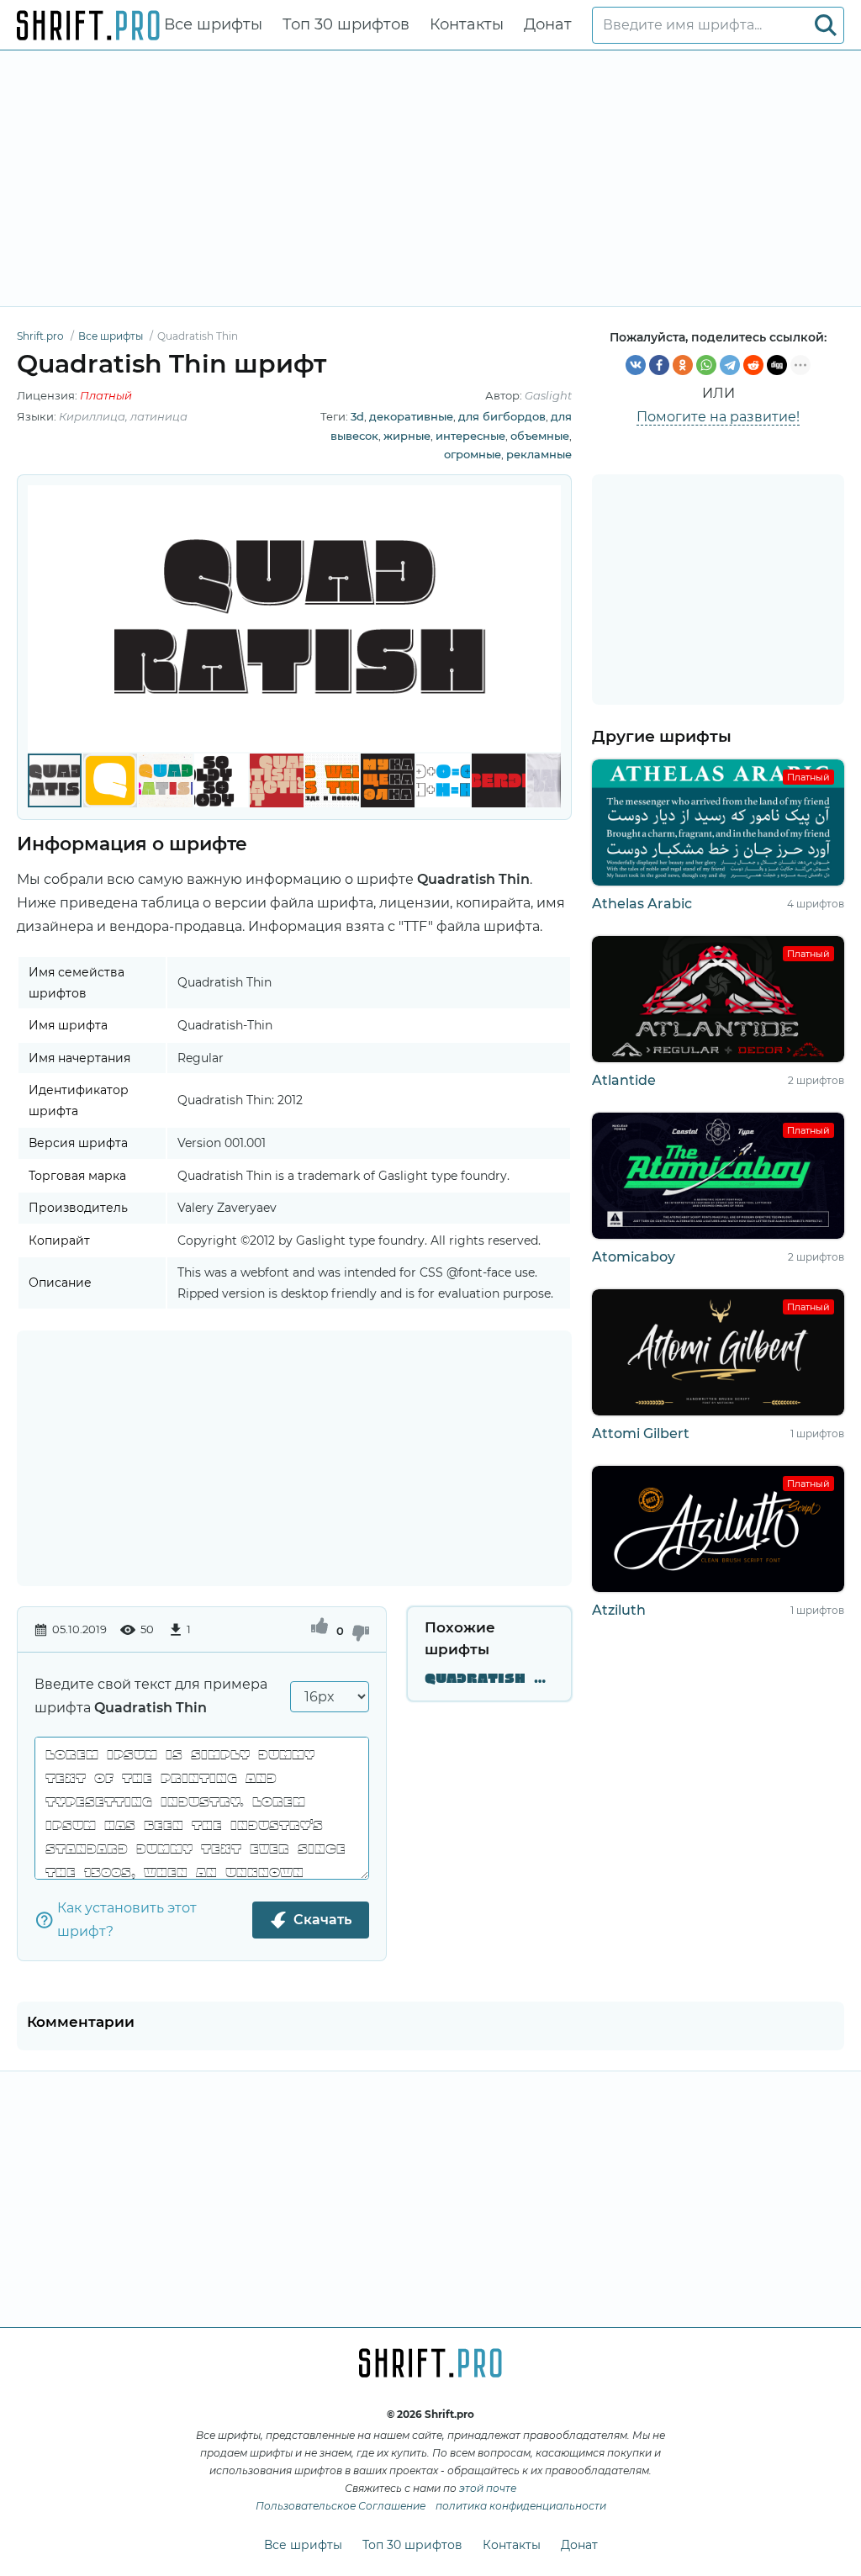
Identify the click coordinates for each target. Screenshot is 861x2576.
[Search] (826, 25)
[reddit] (753, 365)
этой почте (488, 2488)
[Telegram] (730, 365)
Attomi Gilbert (641, 1433)
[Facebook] (659, 365)
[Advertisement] (430, 178)
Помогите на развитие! (718, 417)
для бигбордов (502, 416)
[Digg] (777, 365)
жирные (407, 436)
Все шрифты (213, 24)
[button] (546, 619)
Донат (548, 24)
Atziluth (619, 1610)
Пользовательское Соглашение (341, 2506)
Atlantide (624, 1080)
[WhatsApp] (706, 365)
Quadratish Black (489, 1679)
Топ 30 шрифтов (346, 24)
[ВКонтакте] (636, 365)
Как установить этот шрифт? (127, 1920)
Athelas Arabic (642, 904)
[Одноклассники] (683, 365)
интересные (470, 436)
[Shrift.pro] (88, 25)
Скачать (322, 1920)
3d (357, 416)
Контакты (467, 24)
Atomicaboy (634, 1257)
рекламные (539, 454)
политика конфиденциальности (521, 2506)
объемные (540, 436)
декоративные (411, 416)
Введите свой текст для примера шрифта (151, 1696)
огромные (473, 454)
